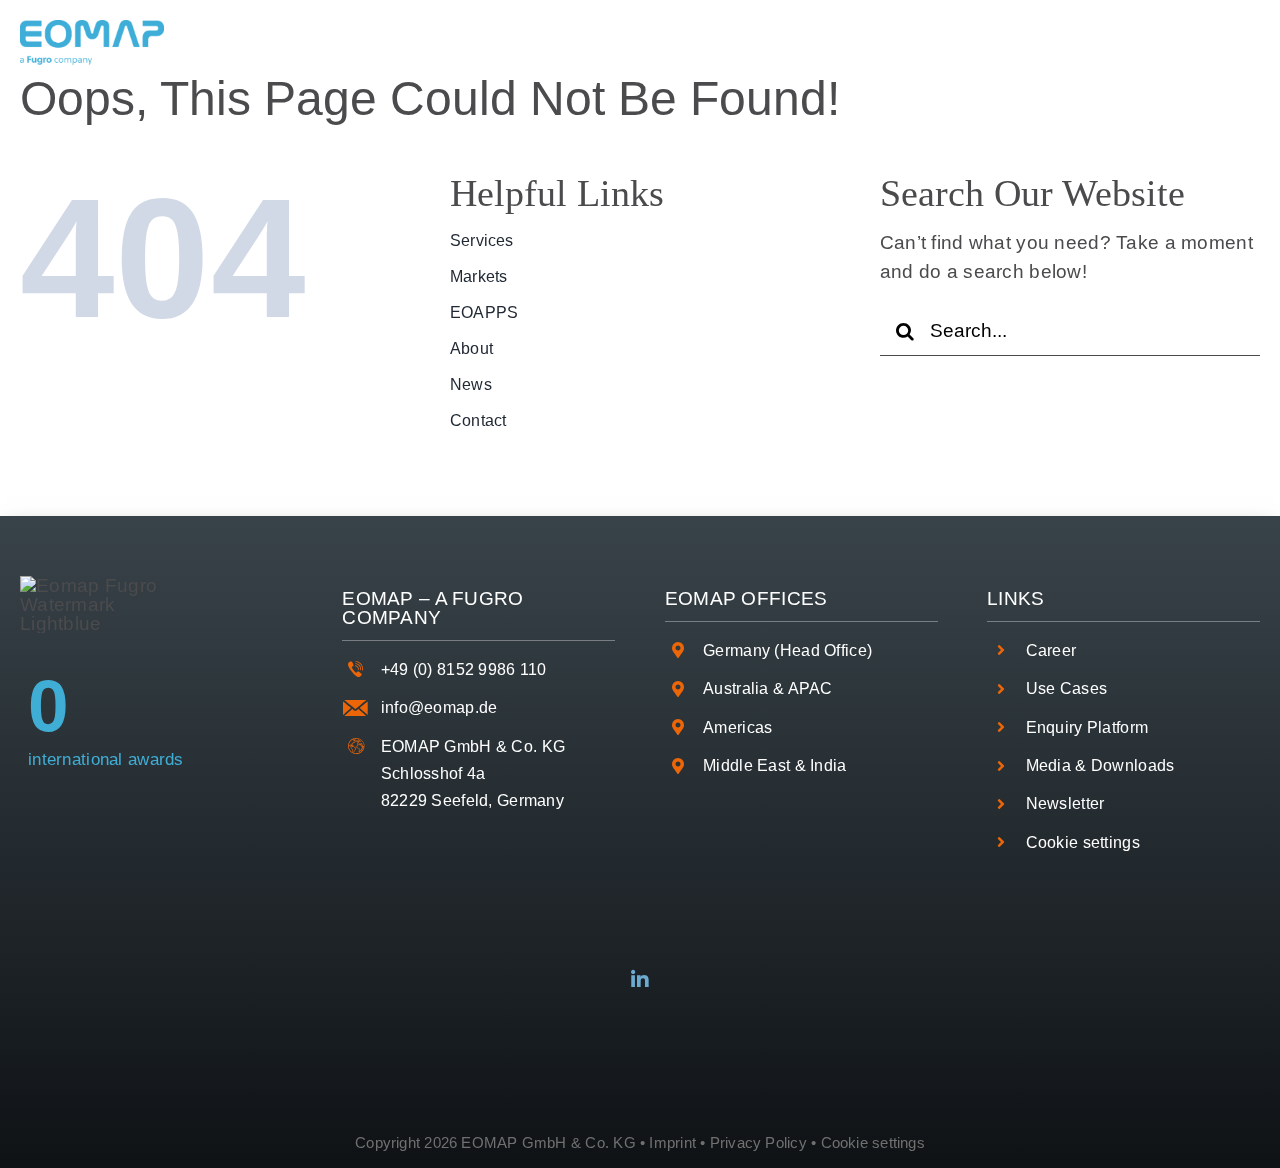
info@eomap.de (439, 707)
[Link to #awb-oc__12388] (1231, 43)
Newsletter (1065, 803)
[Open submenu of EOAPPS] (659, 43)
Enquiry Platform (1087, 727)
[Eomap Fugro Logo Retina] (92, 29)
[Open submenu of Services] (392, 43)
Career (1051, 650)
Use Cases (1067, 688)
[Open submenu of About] (775, 43)
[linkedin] (640, 980)
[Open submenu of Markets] (531, 43)
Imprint (672, 1142)
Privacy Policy (758, 1142)
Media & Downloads (1100, 765)
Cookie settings (1083, 842)
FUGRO (487, 598)
